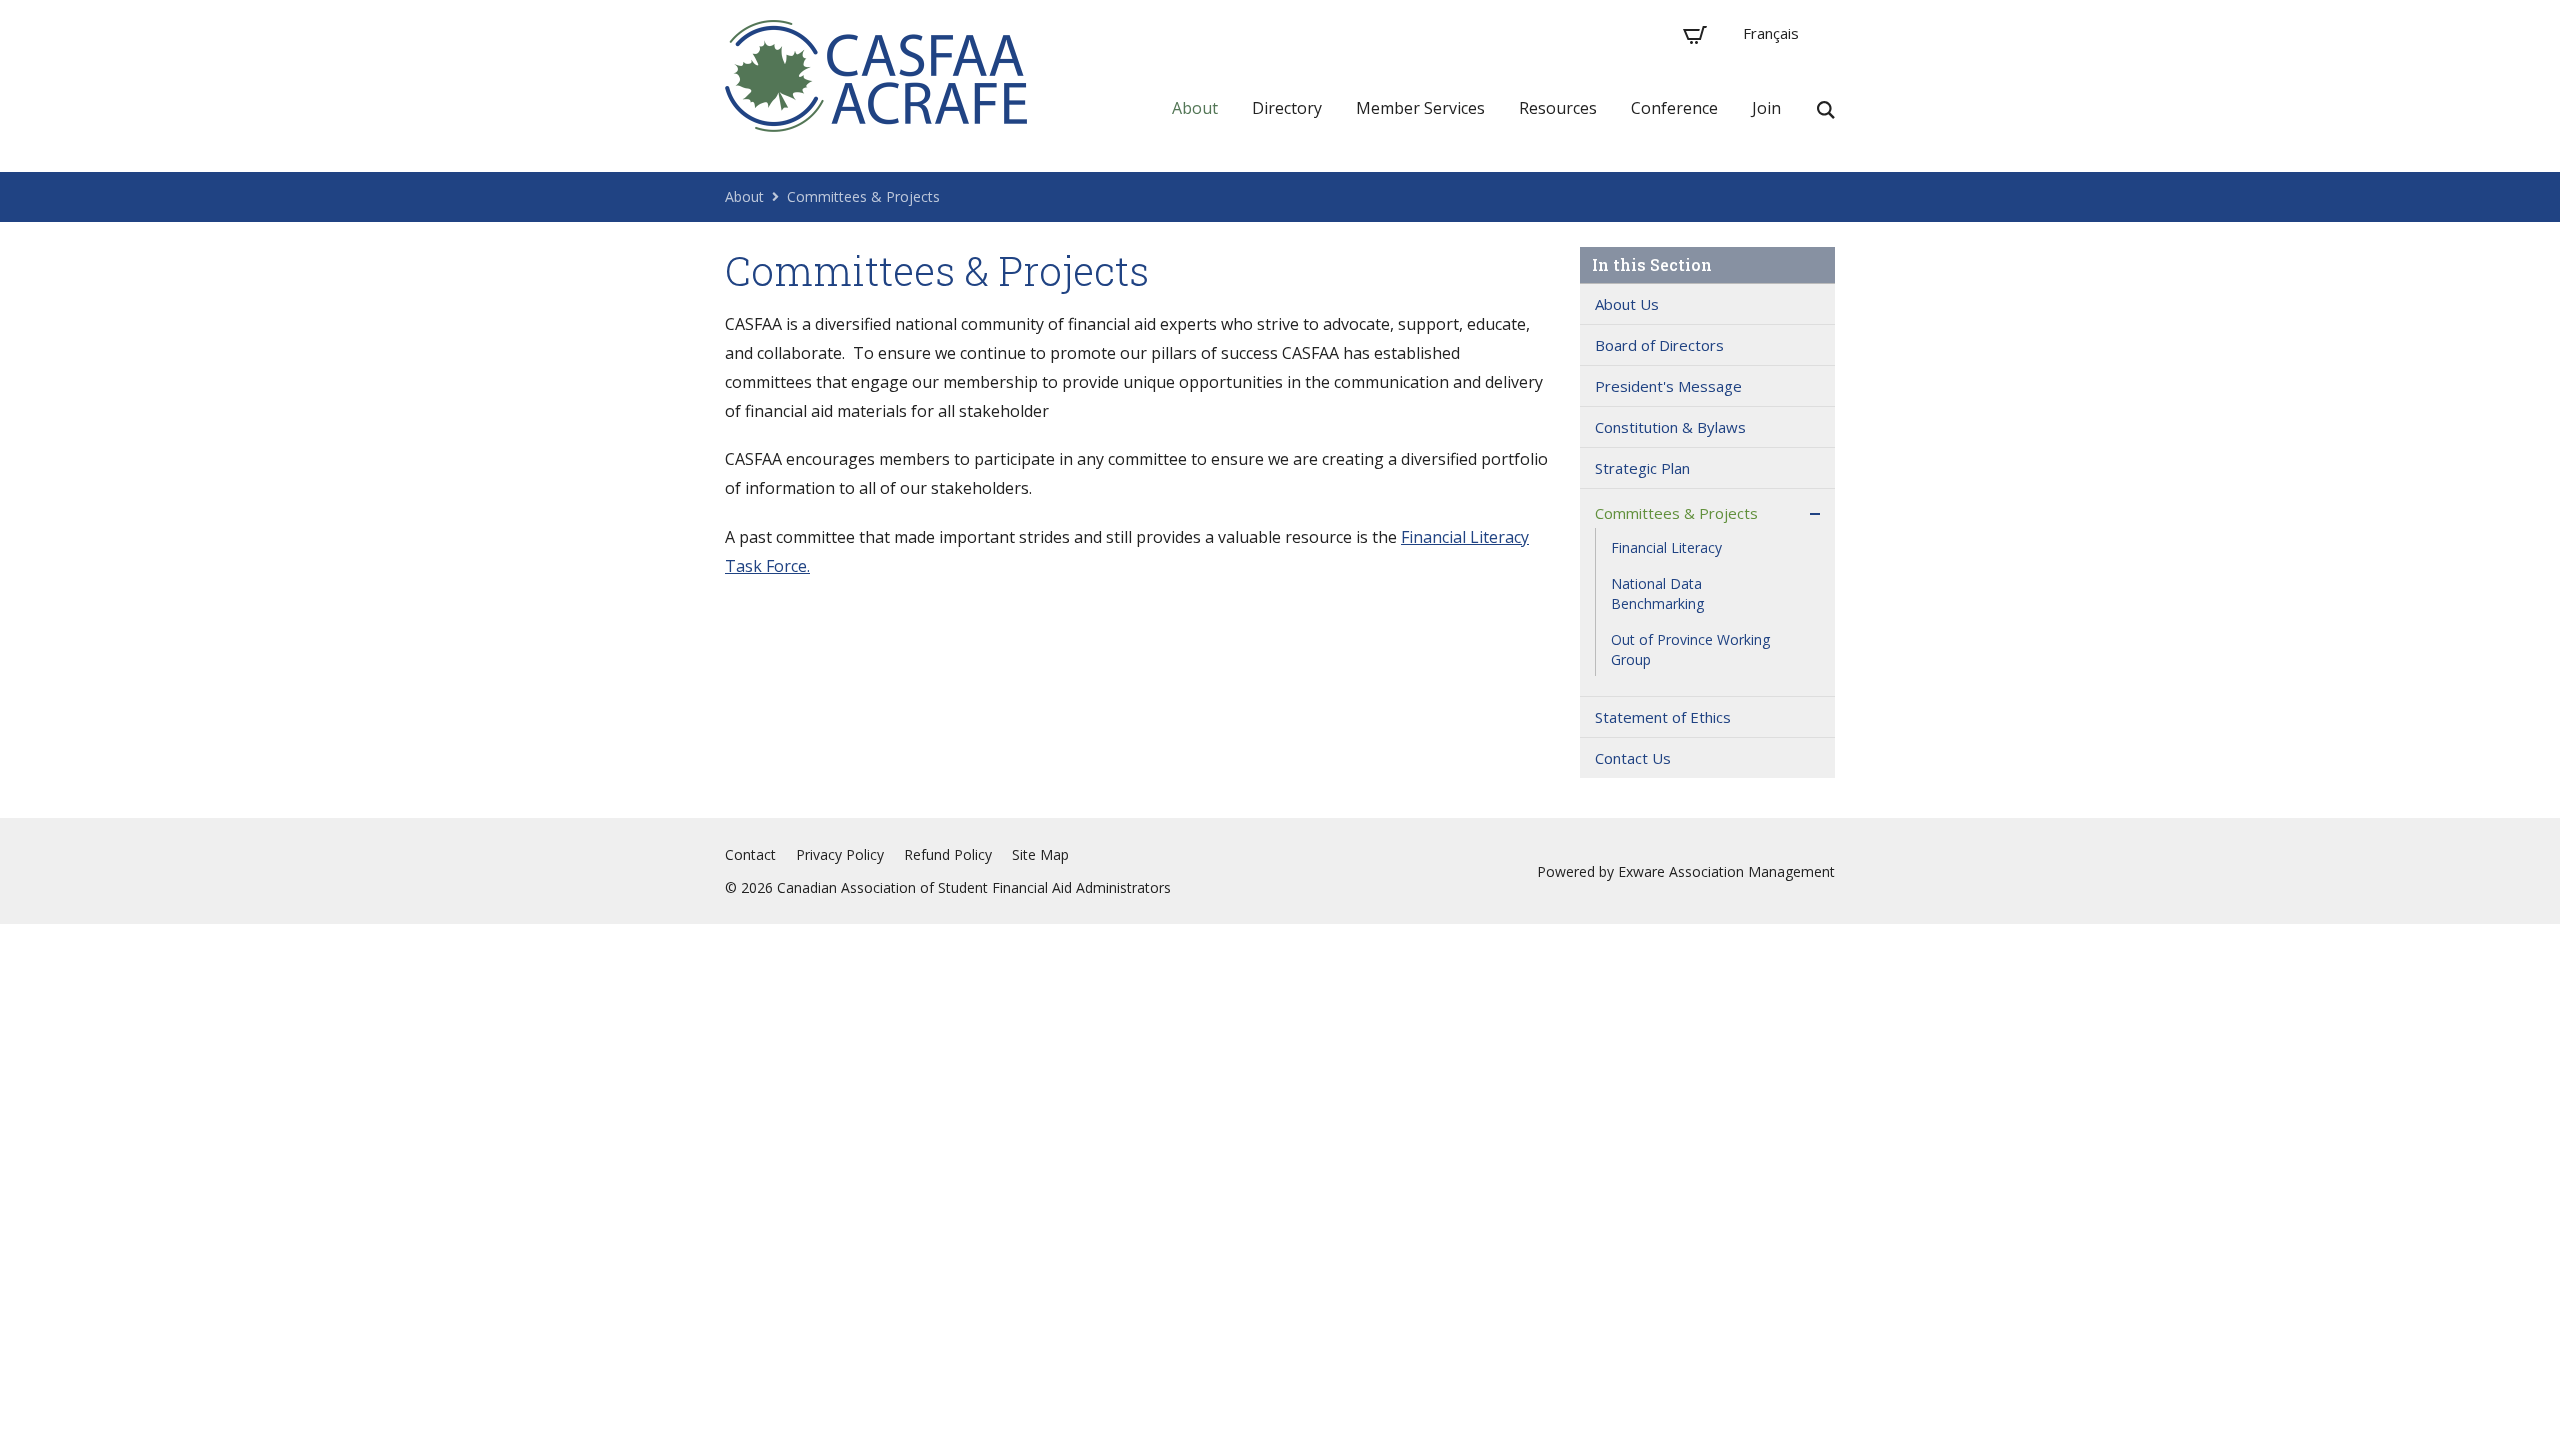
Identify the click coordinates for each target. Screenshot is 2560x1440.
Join (1766, 108)
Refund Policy (948, 854)
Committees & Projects (863, 196)
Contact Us (1633, 758)
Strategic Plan (1642, 468)
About (1195, 108)
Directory (1287, 108)
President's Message (1668, 386)
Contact (750, 854)
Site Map (1040, 854)
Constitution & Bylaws (1670, 427)
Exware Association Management (1726, 871)
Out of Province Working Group (1690, 649)
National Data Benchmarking (1657, 593)
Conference (1674, 108)
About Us (1627, 304)
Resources (1558, 108)
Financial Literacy (1666, 547)
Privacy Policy (840, 854)
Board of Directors (1659, 345)
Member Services (1420, 108)
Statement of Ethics (1663, 717)
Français (1771, 33)
